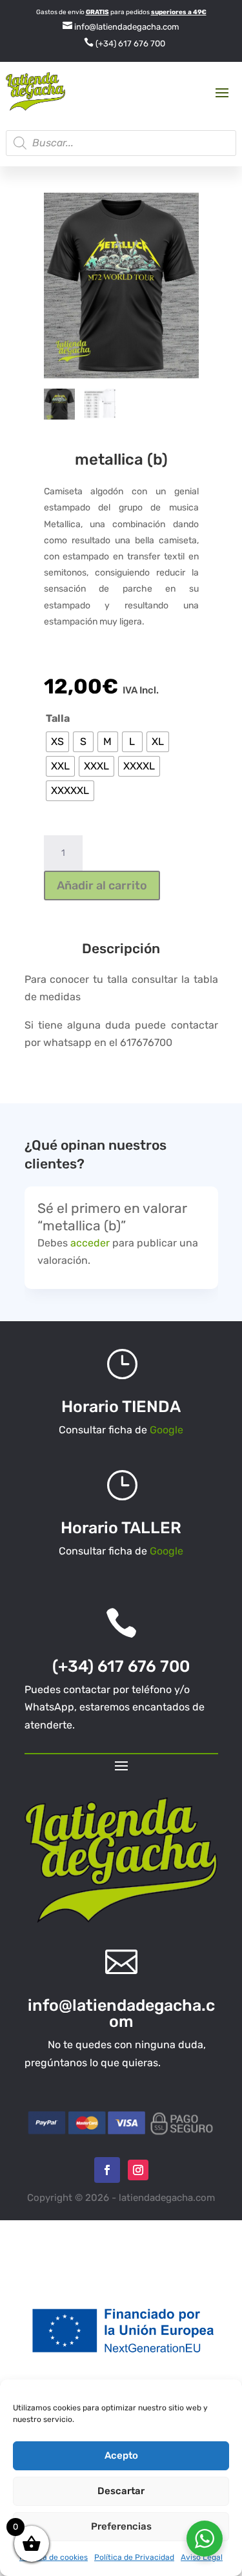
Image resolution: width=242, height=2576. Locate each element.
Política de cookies (54, 2557)
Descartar (121, 2491)
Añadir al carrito (102, 886)
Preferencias (121, 2526)
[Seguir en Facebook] (107, 2170)
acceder (90, 1243)
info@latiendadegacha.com (121, 27)
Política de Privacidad (134, 2557)
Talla (58, 718)
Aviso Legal (202, 2557)
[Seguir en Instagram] (138, 2170)
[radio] (57, 742)
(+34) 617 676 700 (125, 44)
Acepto (121, 2455)
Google (166, 1430)
